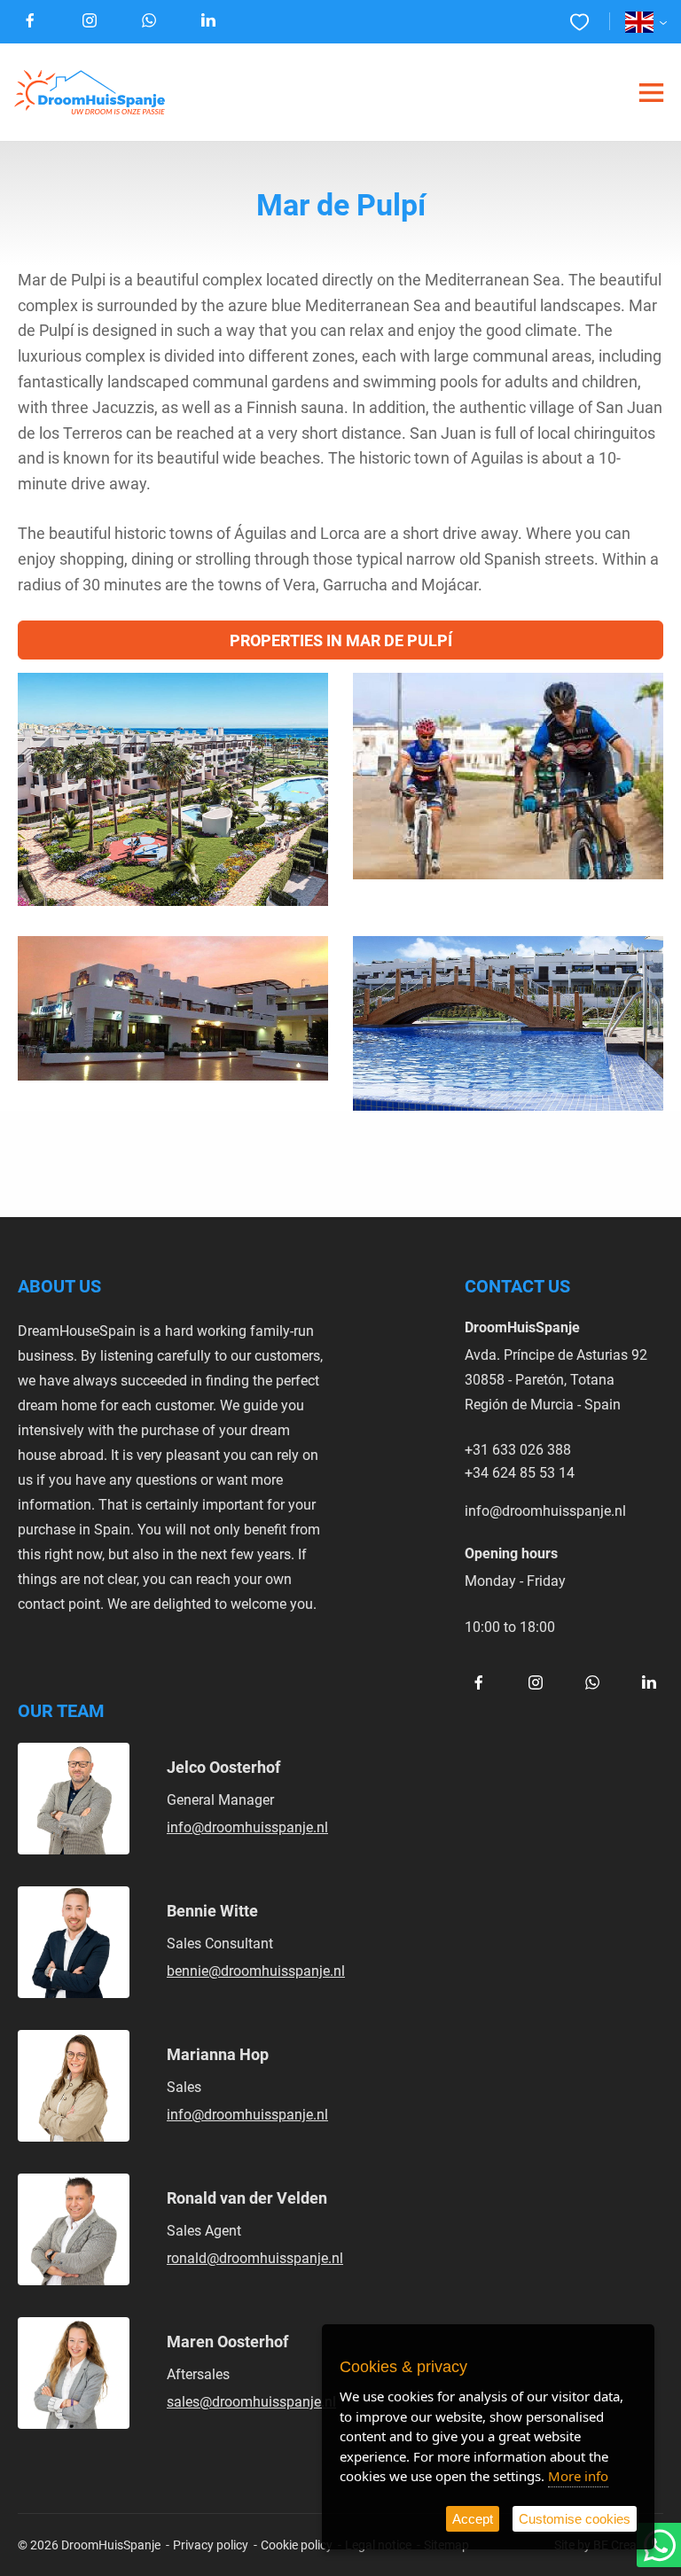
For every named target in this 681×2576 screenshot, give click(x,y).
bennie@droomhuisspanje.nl (256, 1970)
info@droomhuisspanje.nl (545, 1510)
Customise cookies (575, 2519)
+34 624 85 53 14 (520, 1472)
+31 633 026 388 (518, 1449)
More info (578, 2476)
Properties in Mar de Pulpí (341, 640)
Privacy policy (211, 2545)
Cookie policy (297, 2545)
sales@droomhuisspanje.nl (251, 2401)
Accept (473, 2519)
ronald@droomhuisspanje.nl (255, 2257)
